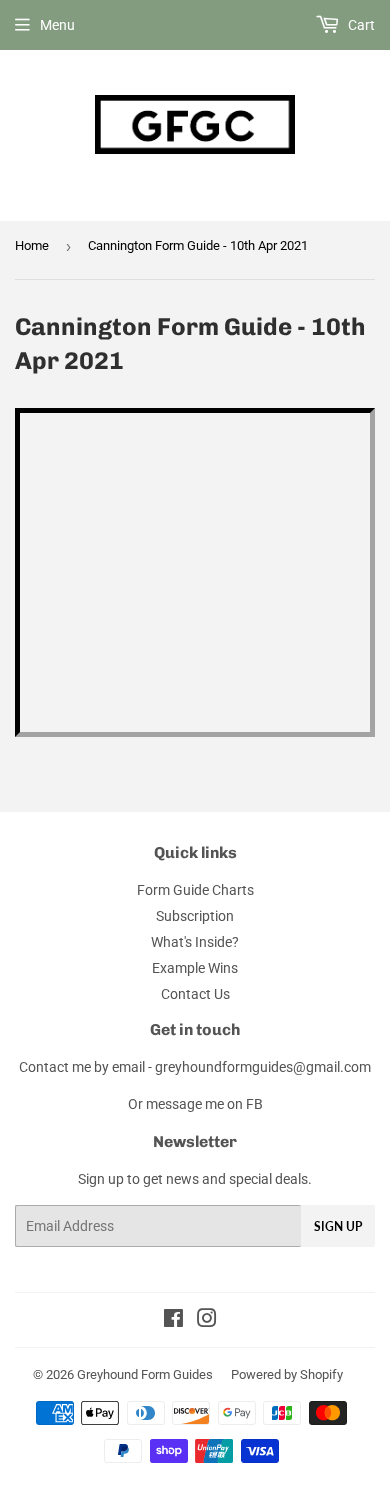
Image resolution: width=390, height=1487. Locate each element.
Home (32, 245)
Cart (360, 25)
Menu (57, 25)
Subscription (195, 916)
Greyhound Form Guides (145, 1374)
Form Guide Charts (195, 890)
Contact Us (195, 994)
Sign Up (338, 1226)
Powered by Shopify (287, 1374)
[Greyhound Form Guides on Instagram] (207, 1321)
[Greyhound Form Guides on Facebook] (173, 1321)
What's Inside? (195, 942)
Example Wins (195, 968)
